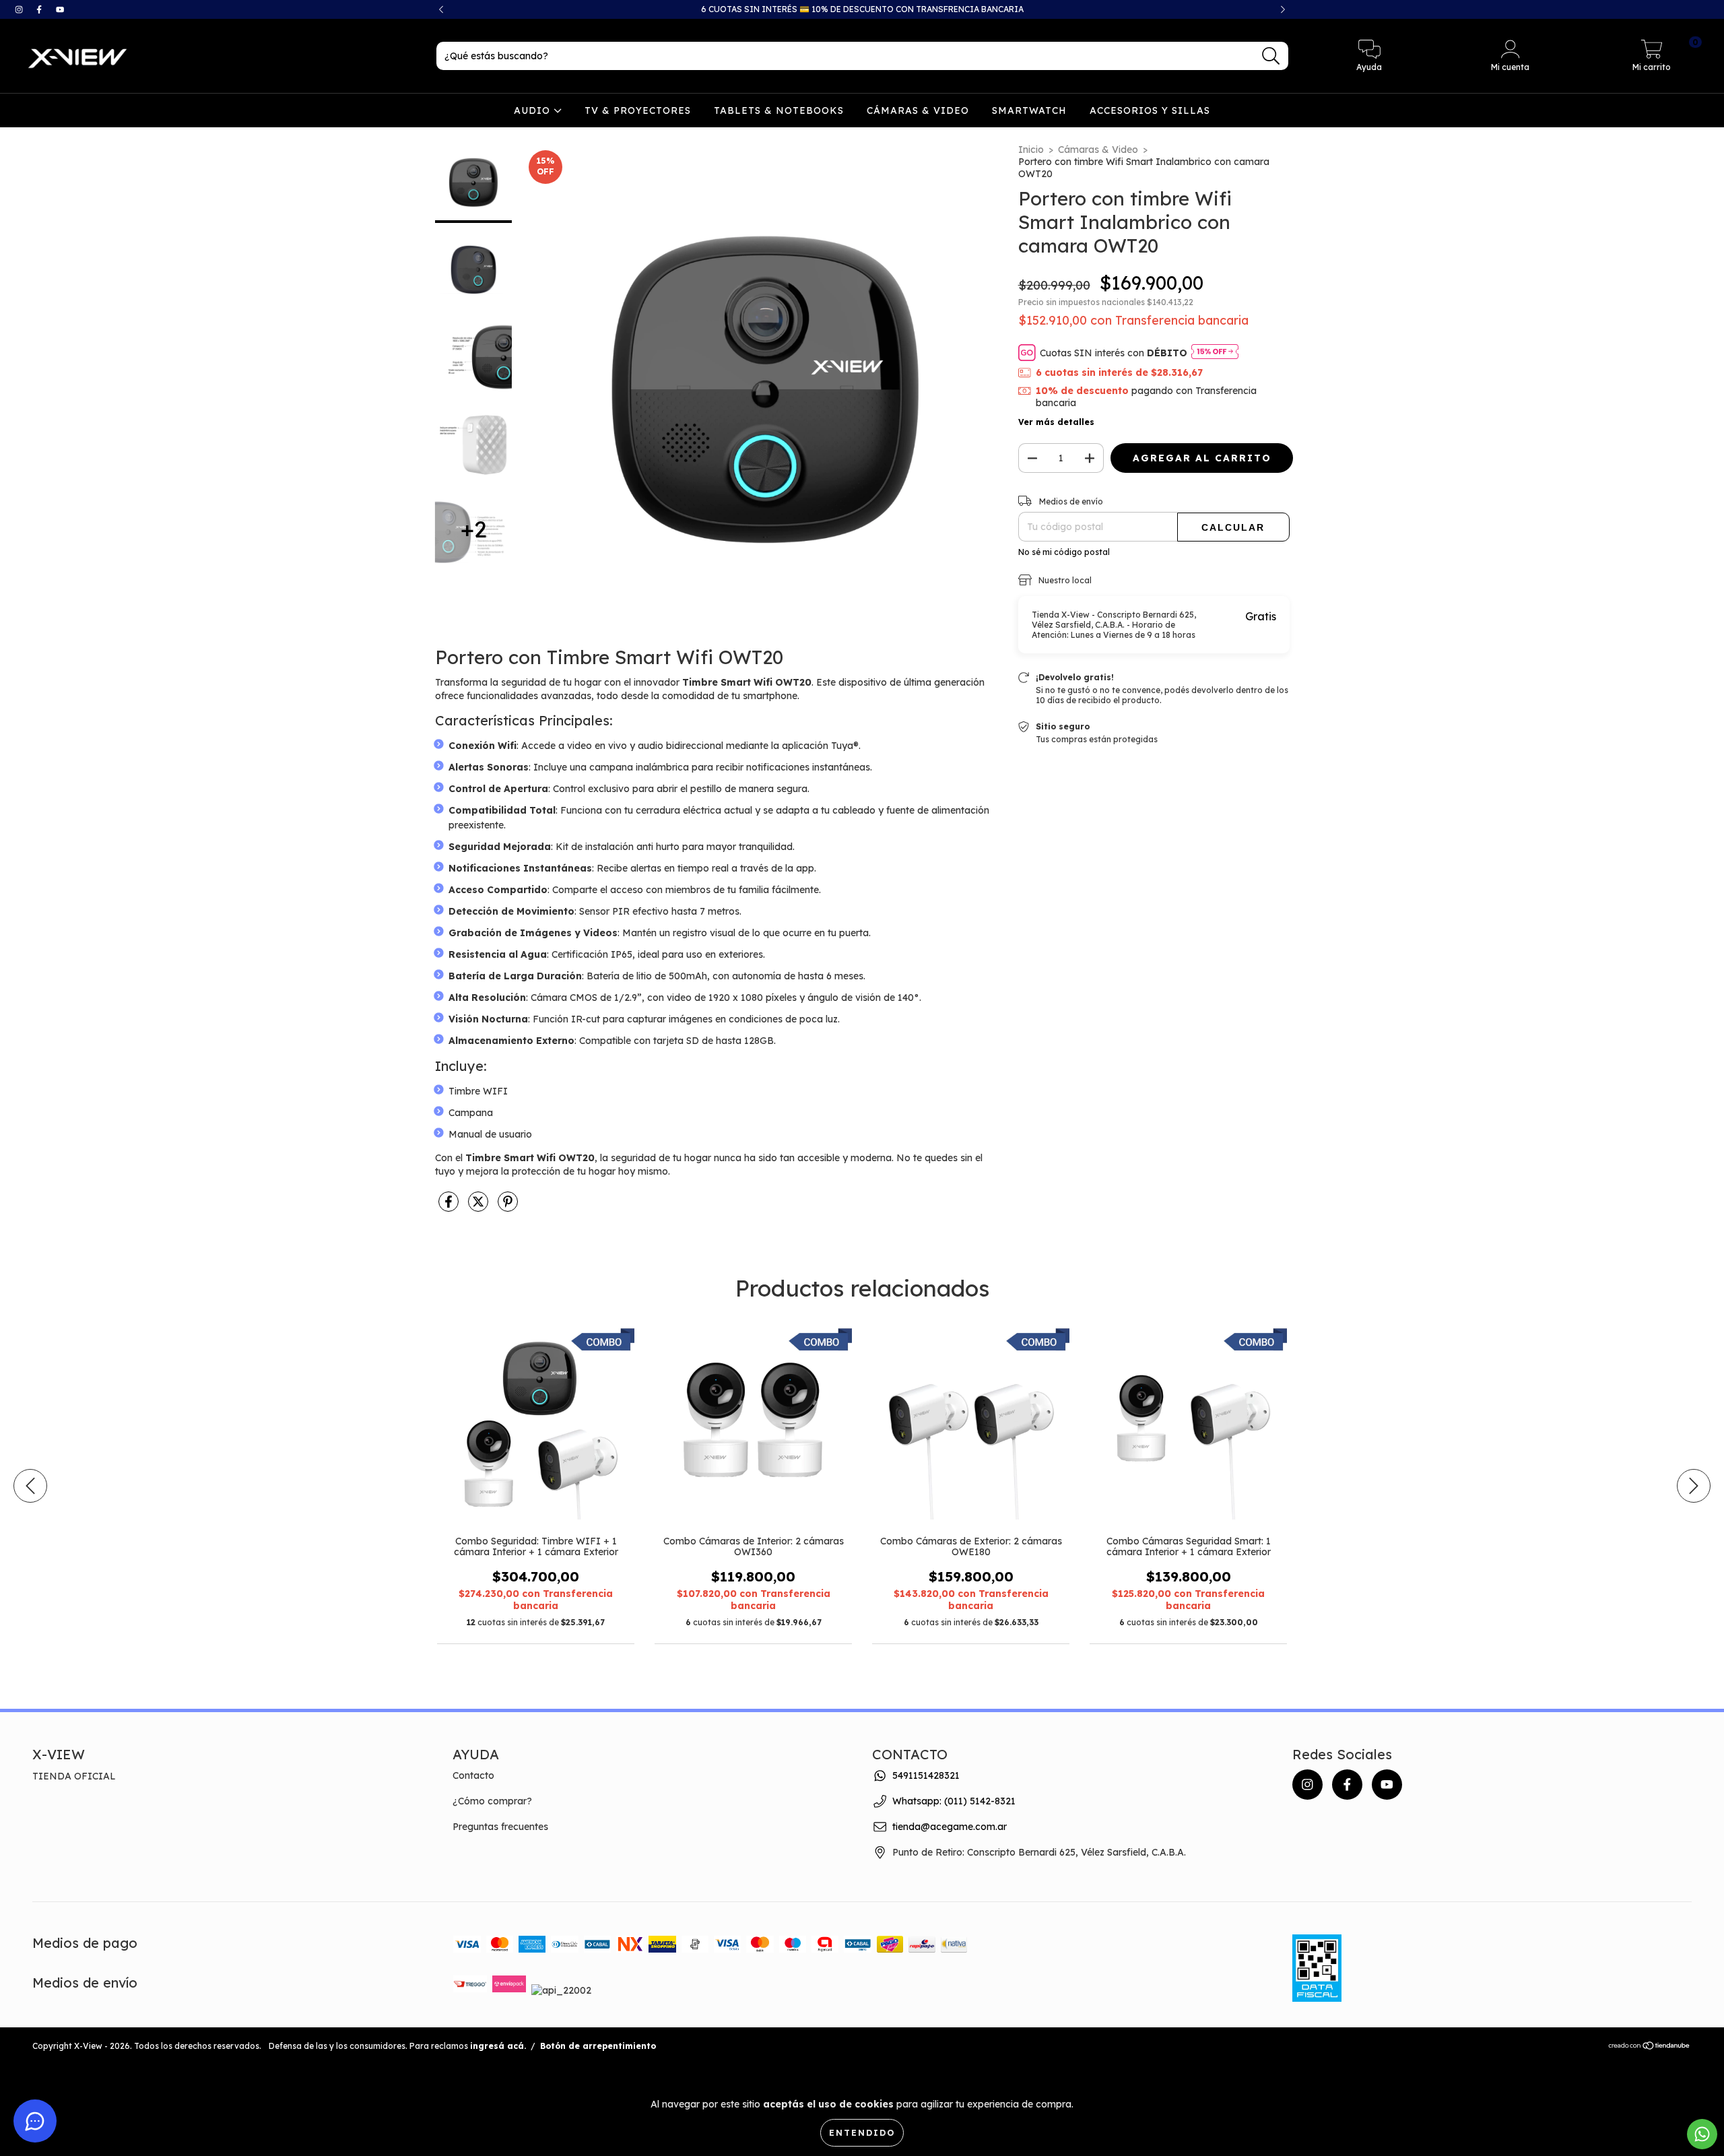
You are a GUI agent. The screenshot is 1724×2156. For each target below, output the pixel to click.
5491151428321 (926, 1775)
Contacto (473, 1775)
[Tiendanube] (1650, 2047)
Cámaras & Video (1098, 150)
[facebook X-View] (40, 9)
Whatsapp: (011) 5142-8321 (954, 1801)
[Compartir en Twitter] (479, 1207)
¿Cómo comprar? (492, 1801)
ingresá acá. (498, 2046)
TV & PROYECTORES (638, 110)
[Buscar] (1271, 56)
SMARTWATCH (1029, 110)
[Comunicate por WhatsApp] (1702, 2134)
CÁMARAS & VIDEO (918, 110)
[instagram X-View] (20, 9)
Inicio (1031, 150)
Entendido (862, 2133)
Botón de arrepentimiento (598, 2046)
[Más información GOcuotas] (1215, 353)
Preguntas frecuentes (500, 1827)
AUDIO (534, 110)
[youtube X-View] (60, 9)
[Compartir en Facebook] (450, 1207)
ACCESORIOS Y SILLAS (1150, 110)
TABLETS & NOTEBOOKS (779, 110)
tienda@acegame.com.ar (950, 1827)
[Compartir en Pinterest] (508, 1207)
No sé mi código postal (1064, 552)
